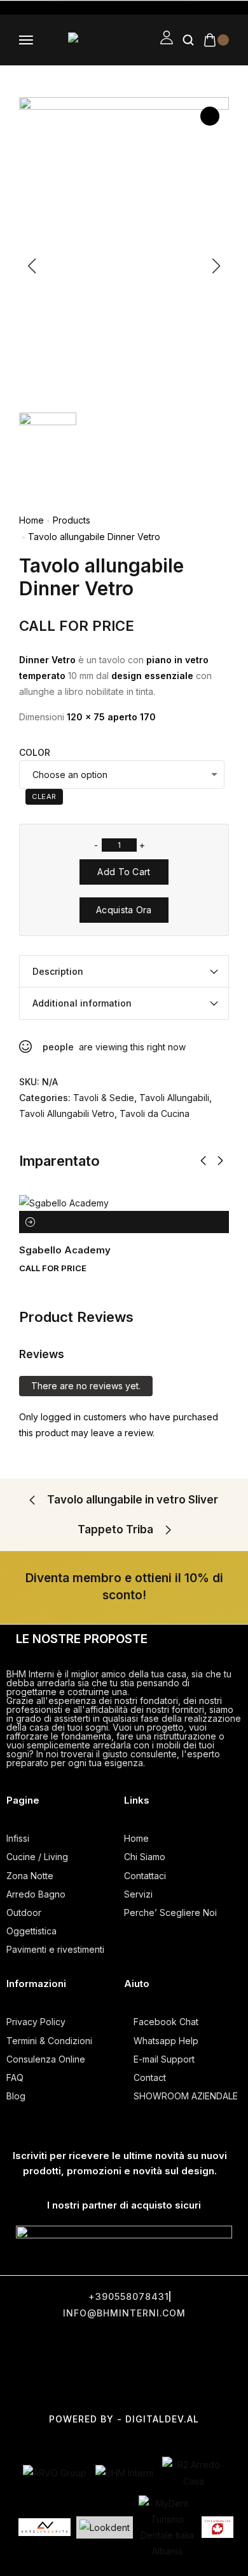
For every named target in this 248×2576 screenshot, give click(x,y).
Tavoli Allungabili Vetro (67, 1113)
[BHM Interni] (124, 2473)
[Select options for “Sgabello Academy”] (30, 1222)
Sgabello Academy (65, 1250)
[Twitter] (98, 2344)
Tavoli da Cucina (155, 1113)
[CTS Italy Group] (217, 2527)
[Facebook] (41, 2344)
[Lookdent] (105, 2527)
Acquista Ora (124, 910)
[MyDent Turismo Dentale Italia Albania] (167, 2527)
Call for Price (77, 626)
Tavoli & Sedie (104, 1098)
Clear (44, 796)
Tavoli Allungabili (174, 1098)
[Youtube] (211, 2344)
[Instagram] (155, 2344)
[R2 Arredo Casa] (194, 2473)
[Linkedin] (126, 2384)
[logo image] (97, 40)
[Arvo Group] (55, 2473)
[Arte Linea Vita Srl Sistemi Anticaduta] (45, 2527)
